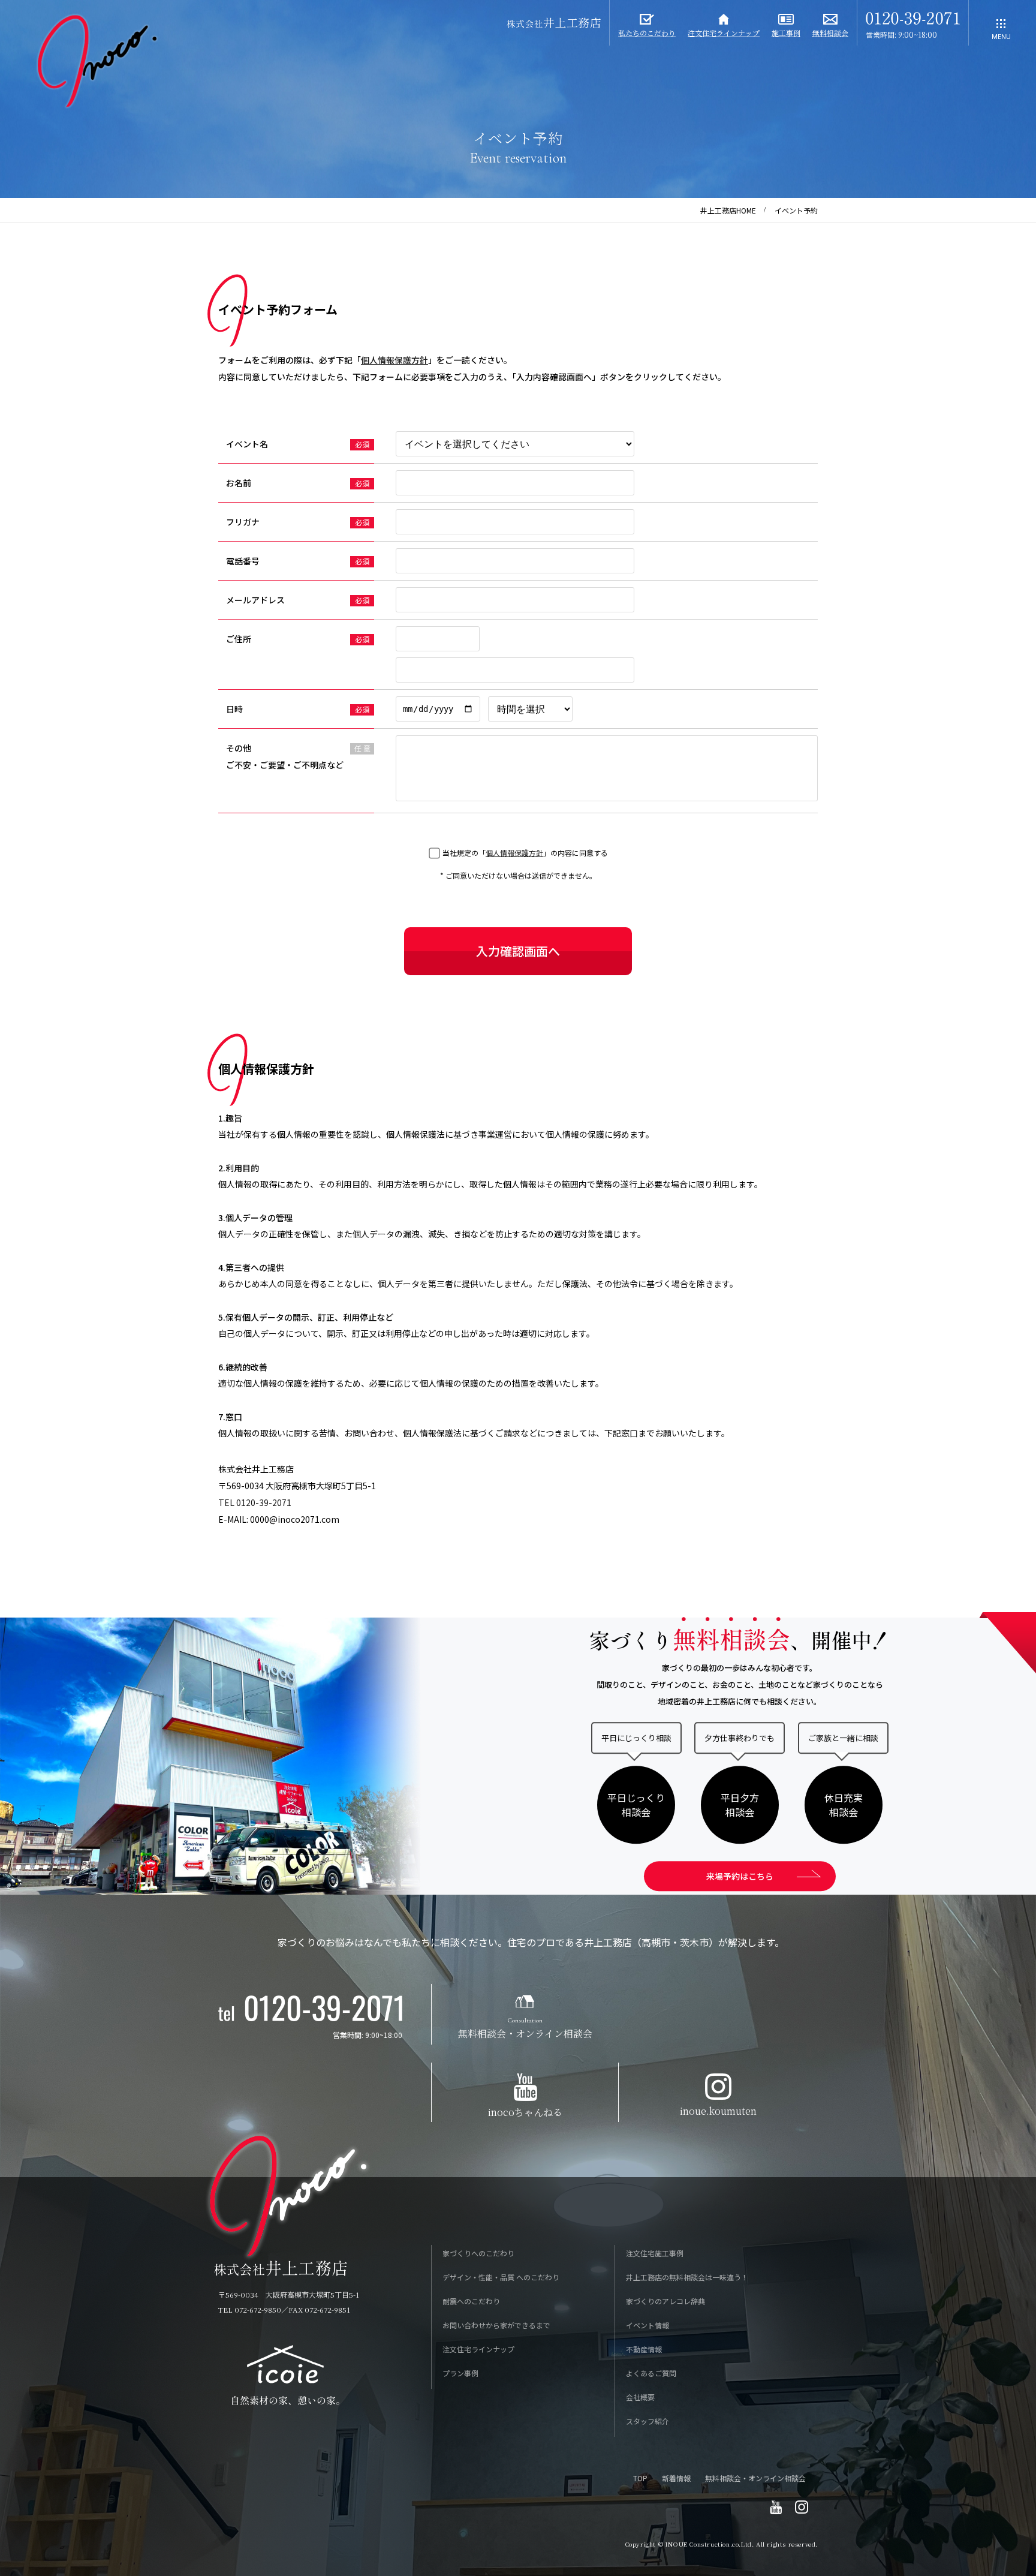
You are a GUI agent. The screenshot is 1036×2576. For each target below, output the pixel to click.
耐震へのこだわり (471, 2301)
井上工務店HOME (728, 210)
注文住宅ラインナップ (478, 2349)
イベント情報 (648, 2325)
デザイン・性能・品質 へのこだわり (501, 2277)
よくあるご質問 (651, 2373)
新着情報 (676, 2478)
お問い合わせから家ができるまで (496, 2325)
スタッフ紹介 (648, 2421)
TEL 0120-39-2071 (255, 1502)
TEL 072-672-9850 (250, 2309)
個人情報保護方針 (394, 360)
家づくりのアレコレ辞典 (665, 2301)
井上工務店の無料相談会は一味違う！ (687, 2277)
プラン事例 (460, 2373)
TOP (640, 2478)
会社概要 (640, 2397)
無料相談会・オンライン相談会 (755, 2478)
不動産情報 (644, 2349)
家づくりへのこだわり (478, 2253)
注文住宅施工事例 (655, 2253)
